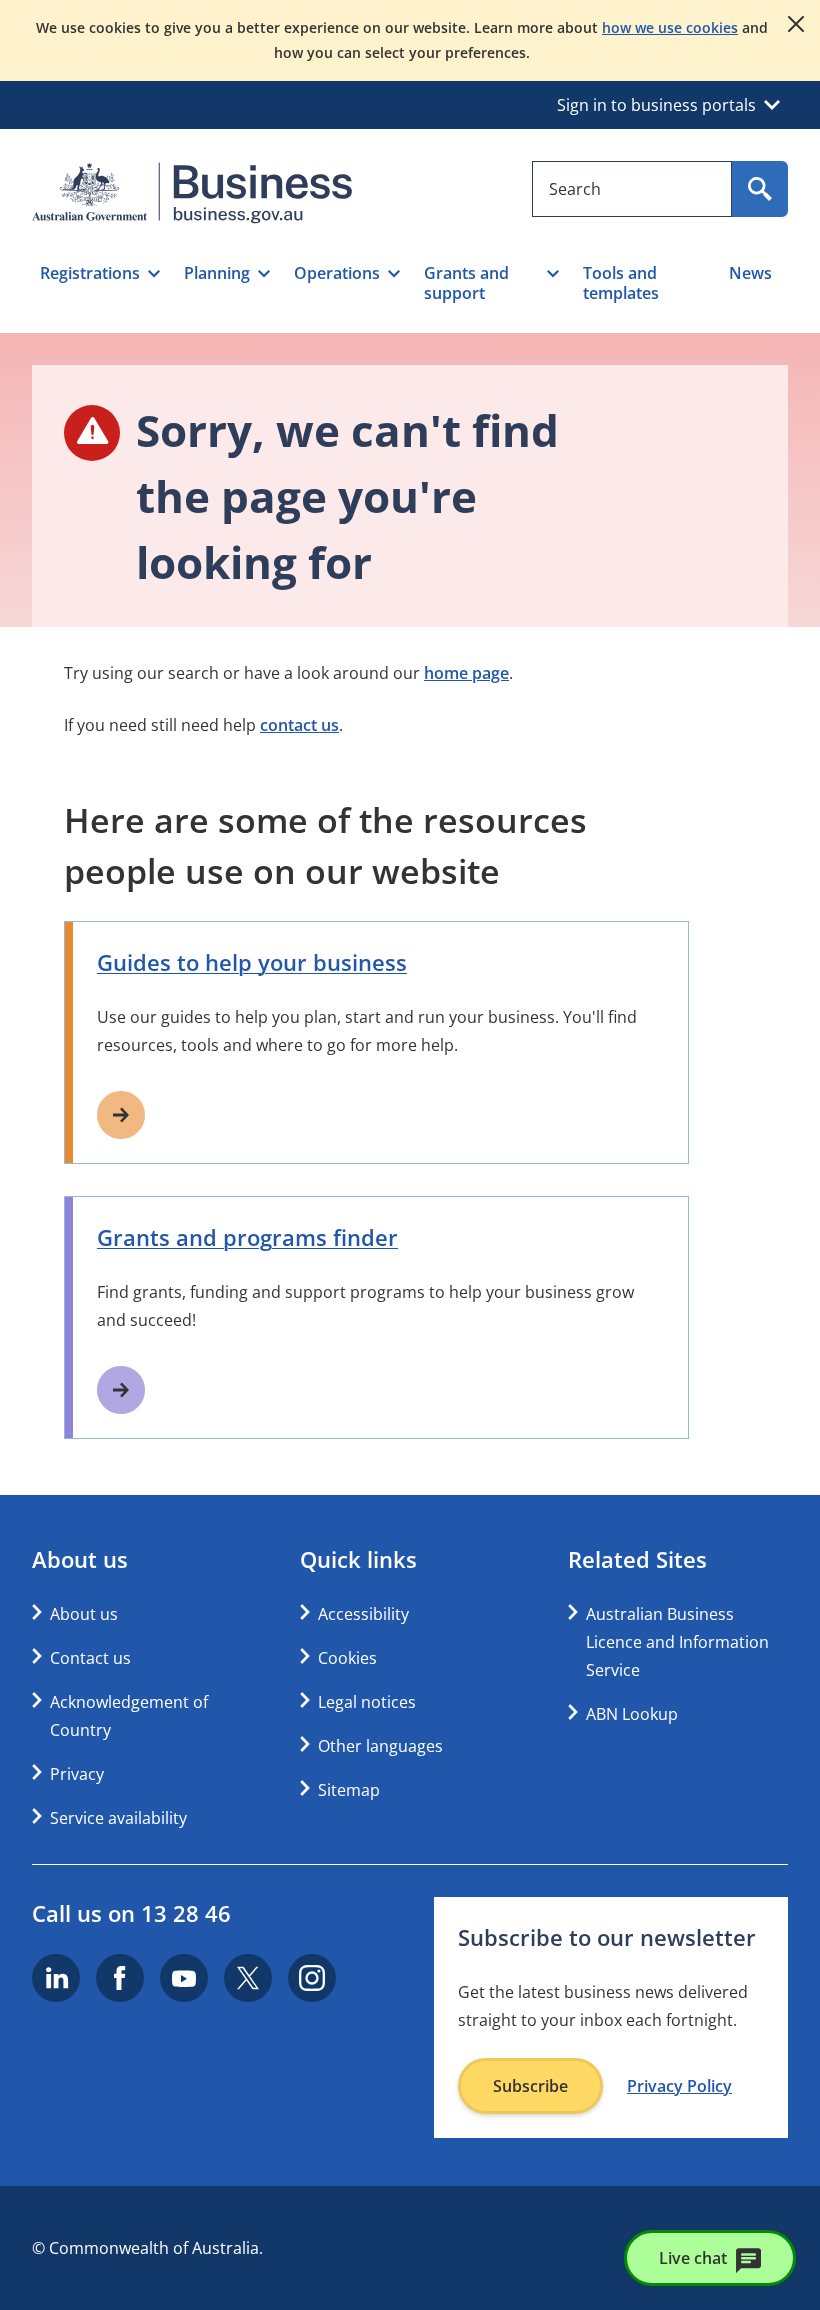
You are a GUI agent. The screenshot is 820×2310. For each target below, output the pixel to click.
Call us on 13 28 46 (131, 1913)
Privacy (77, 1774)
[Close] (796, 24)
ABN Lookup (632, 1714)
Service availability (118, 1818)
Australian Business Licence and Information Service (677, 1642)
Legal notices (367, 1702)
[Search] (760, 189)
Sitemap (349, 1790)
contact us (299, 725)
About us (84, 1614)
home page (466, 673)
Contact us (90, 1658)
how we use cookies (670, 27)
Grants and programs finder (247, 1237)
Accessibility (363, 1614)
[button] (100, 283)
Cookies (347, 1658)
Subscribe (530, 2086)
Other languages (380, 1746)
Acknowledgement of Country (129, 1716)
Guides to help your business (252, 962)
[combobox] (632, 189)
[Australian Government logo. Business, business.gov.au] (192, 193)
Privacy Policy (679, 2086)
